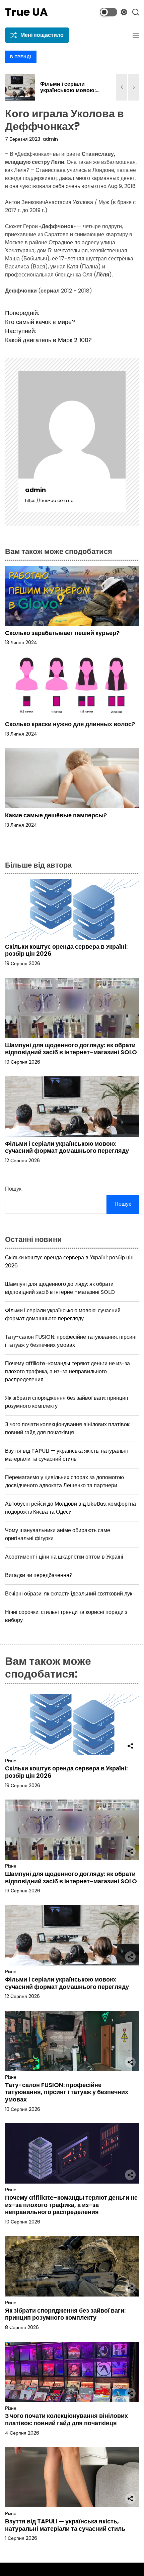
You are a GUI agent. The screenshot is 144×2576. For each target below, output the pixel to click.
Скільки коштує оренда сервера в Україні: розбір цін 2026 (66, 950)
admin (50, 139)
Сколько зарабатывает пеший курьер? (62, 633)
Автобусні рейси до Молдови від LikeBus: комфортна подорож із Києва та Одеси (70, 1508)
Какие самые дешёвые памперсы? (56, 815)
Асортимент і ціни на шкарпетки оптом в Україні (64, 1557)
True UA (26, 12)
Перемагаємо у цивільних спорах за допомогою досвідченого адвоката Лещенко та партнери (64, 1481)
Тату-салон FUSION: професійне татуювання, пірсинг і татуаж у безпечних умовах (71, 1341)
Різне (11, 1761)
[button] (122, 87)
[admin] (72, 425)
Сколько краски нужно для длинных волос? (70, 724)
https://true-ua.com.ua (49, 500)
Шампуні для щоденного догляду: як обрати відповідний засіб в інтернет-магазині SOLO (71, 1049)
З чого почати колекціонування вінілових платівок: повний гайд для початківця (68, 1428)
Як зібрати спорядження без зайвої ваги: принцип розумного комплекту (65, 2314)
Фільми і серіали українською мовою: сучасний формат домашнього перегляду (72, 94)
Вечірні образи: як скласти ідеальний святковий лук (69, 1594)
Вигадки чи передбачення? (39, 1575)
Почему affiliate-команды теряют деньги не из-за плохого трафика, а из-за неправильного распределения (67, 1371)
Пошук (13, 1189)
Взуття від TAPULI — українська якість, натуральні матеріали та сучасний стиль (66, 1455)
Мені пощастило (42, 35)
